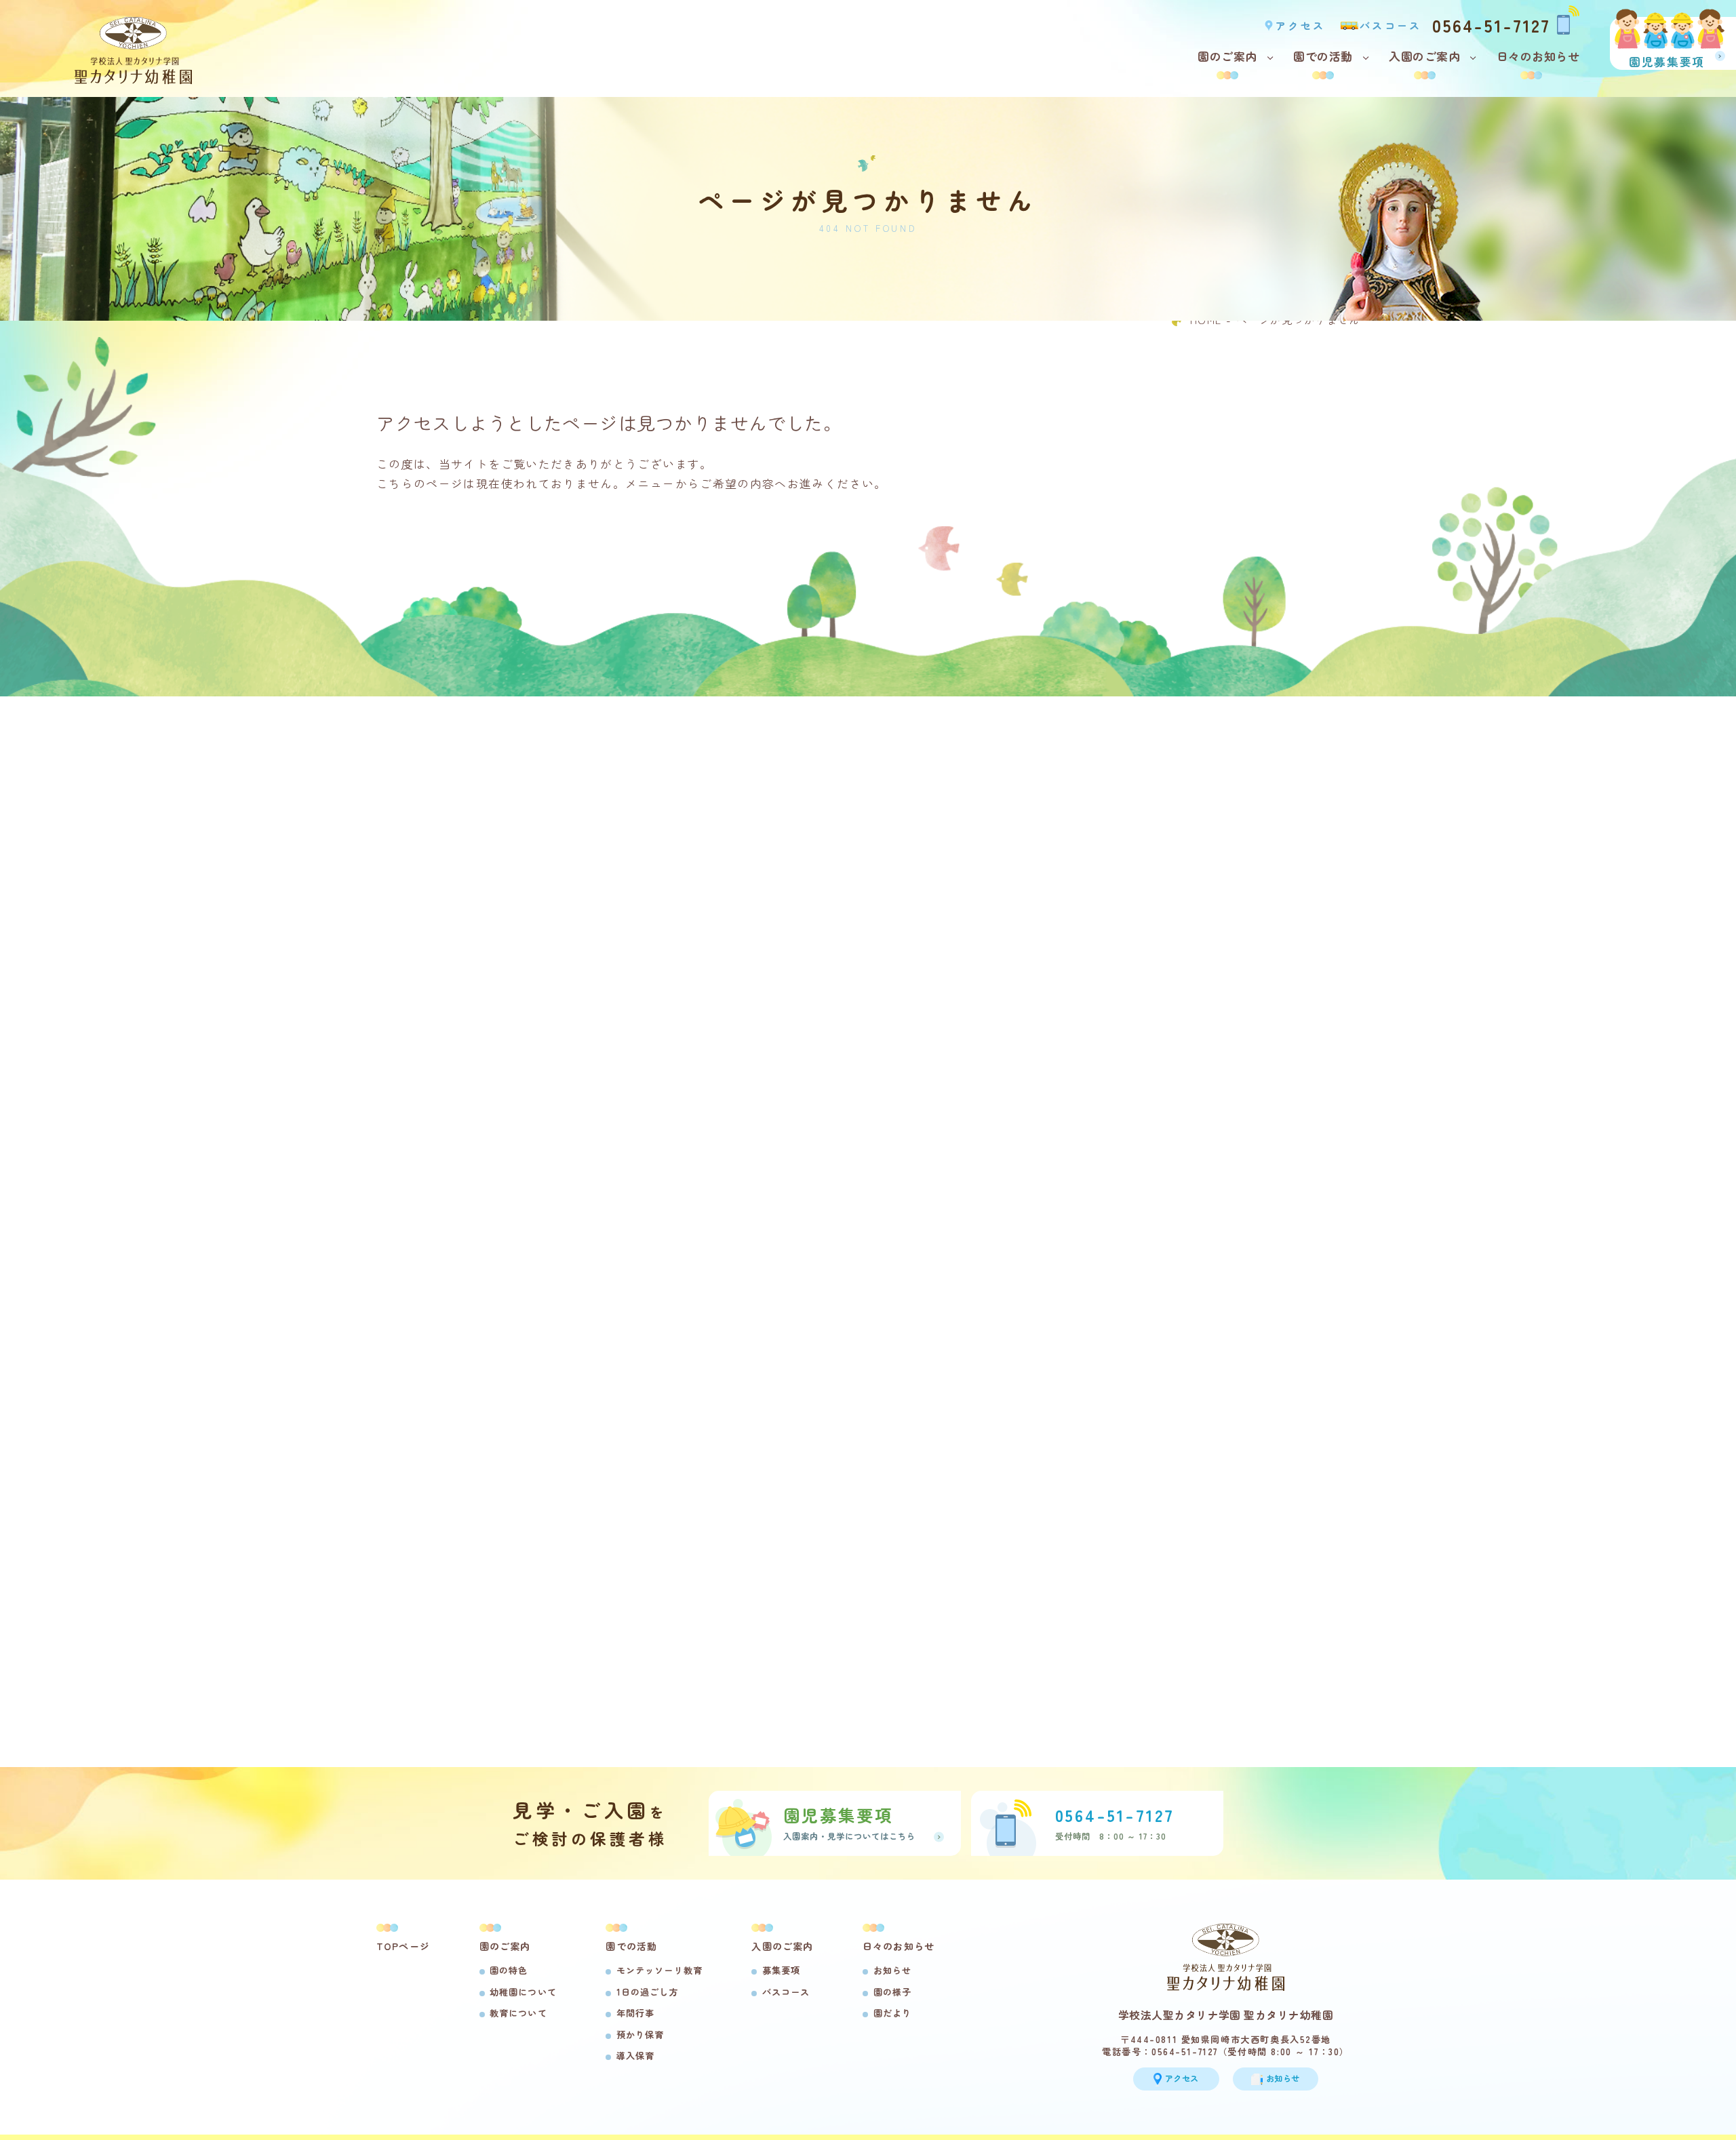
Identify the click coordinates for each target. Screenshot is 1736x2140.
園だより (892, 2013)
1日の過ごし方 (647, 1992)
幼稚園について (523, 1992)
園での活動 (1323, 56)
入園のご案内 (1424, 56)
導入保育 (635, 2056)
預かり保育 (640, 2035)
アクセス (1300, 25)
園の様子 (892, 1992)
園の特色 (509, 1970)
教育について (518, 2013)
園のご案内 (1227, 56)
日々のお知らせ (1538, 56)
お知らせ (892, 1970)
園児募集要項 (1667, 61)
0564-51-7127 (1491, 24)
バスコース (1391, 25)
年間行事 (635, 2013)
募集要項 (781, 1970)
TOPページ (403, 1946)
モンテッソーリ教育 (659, 1970)
